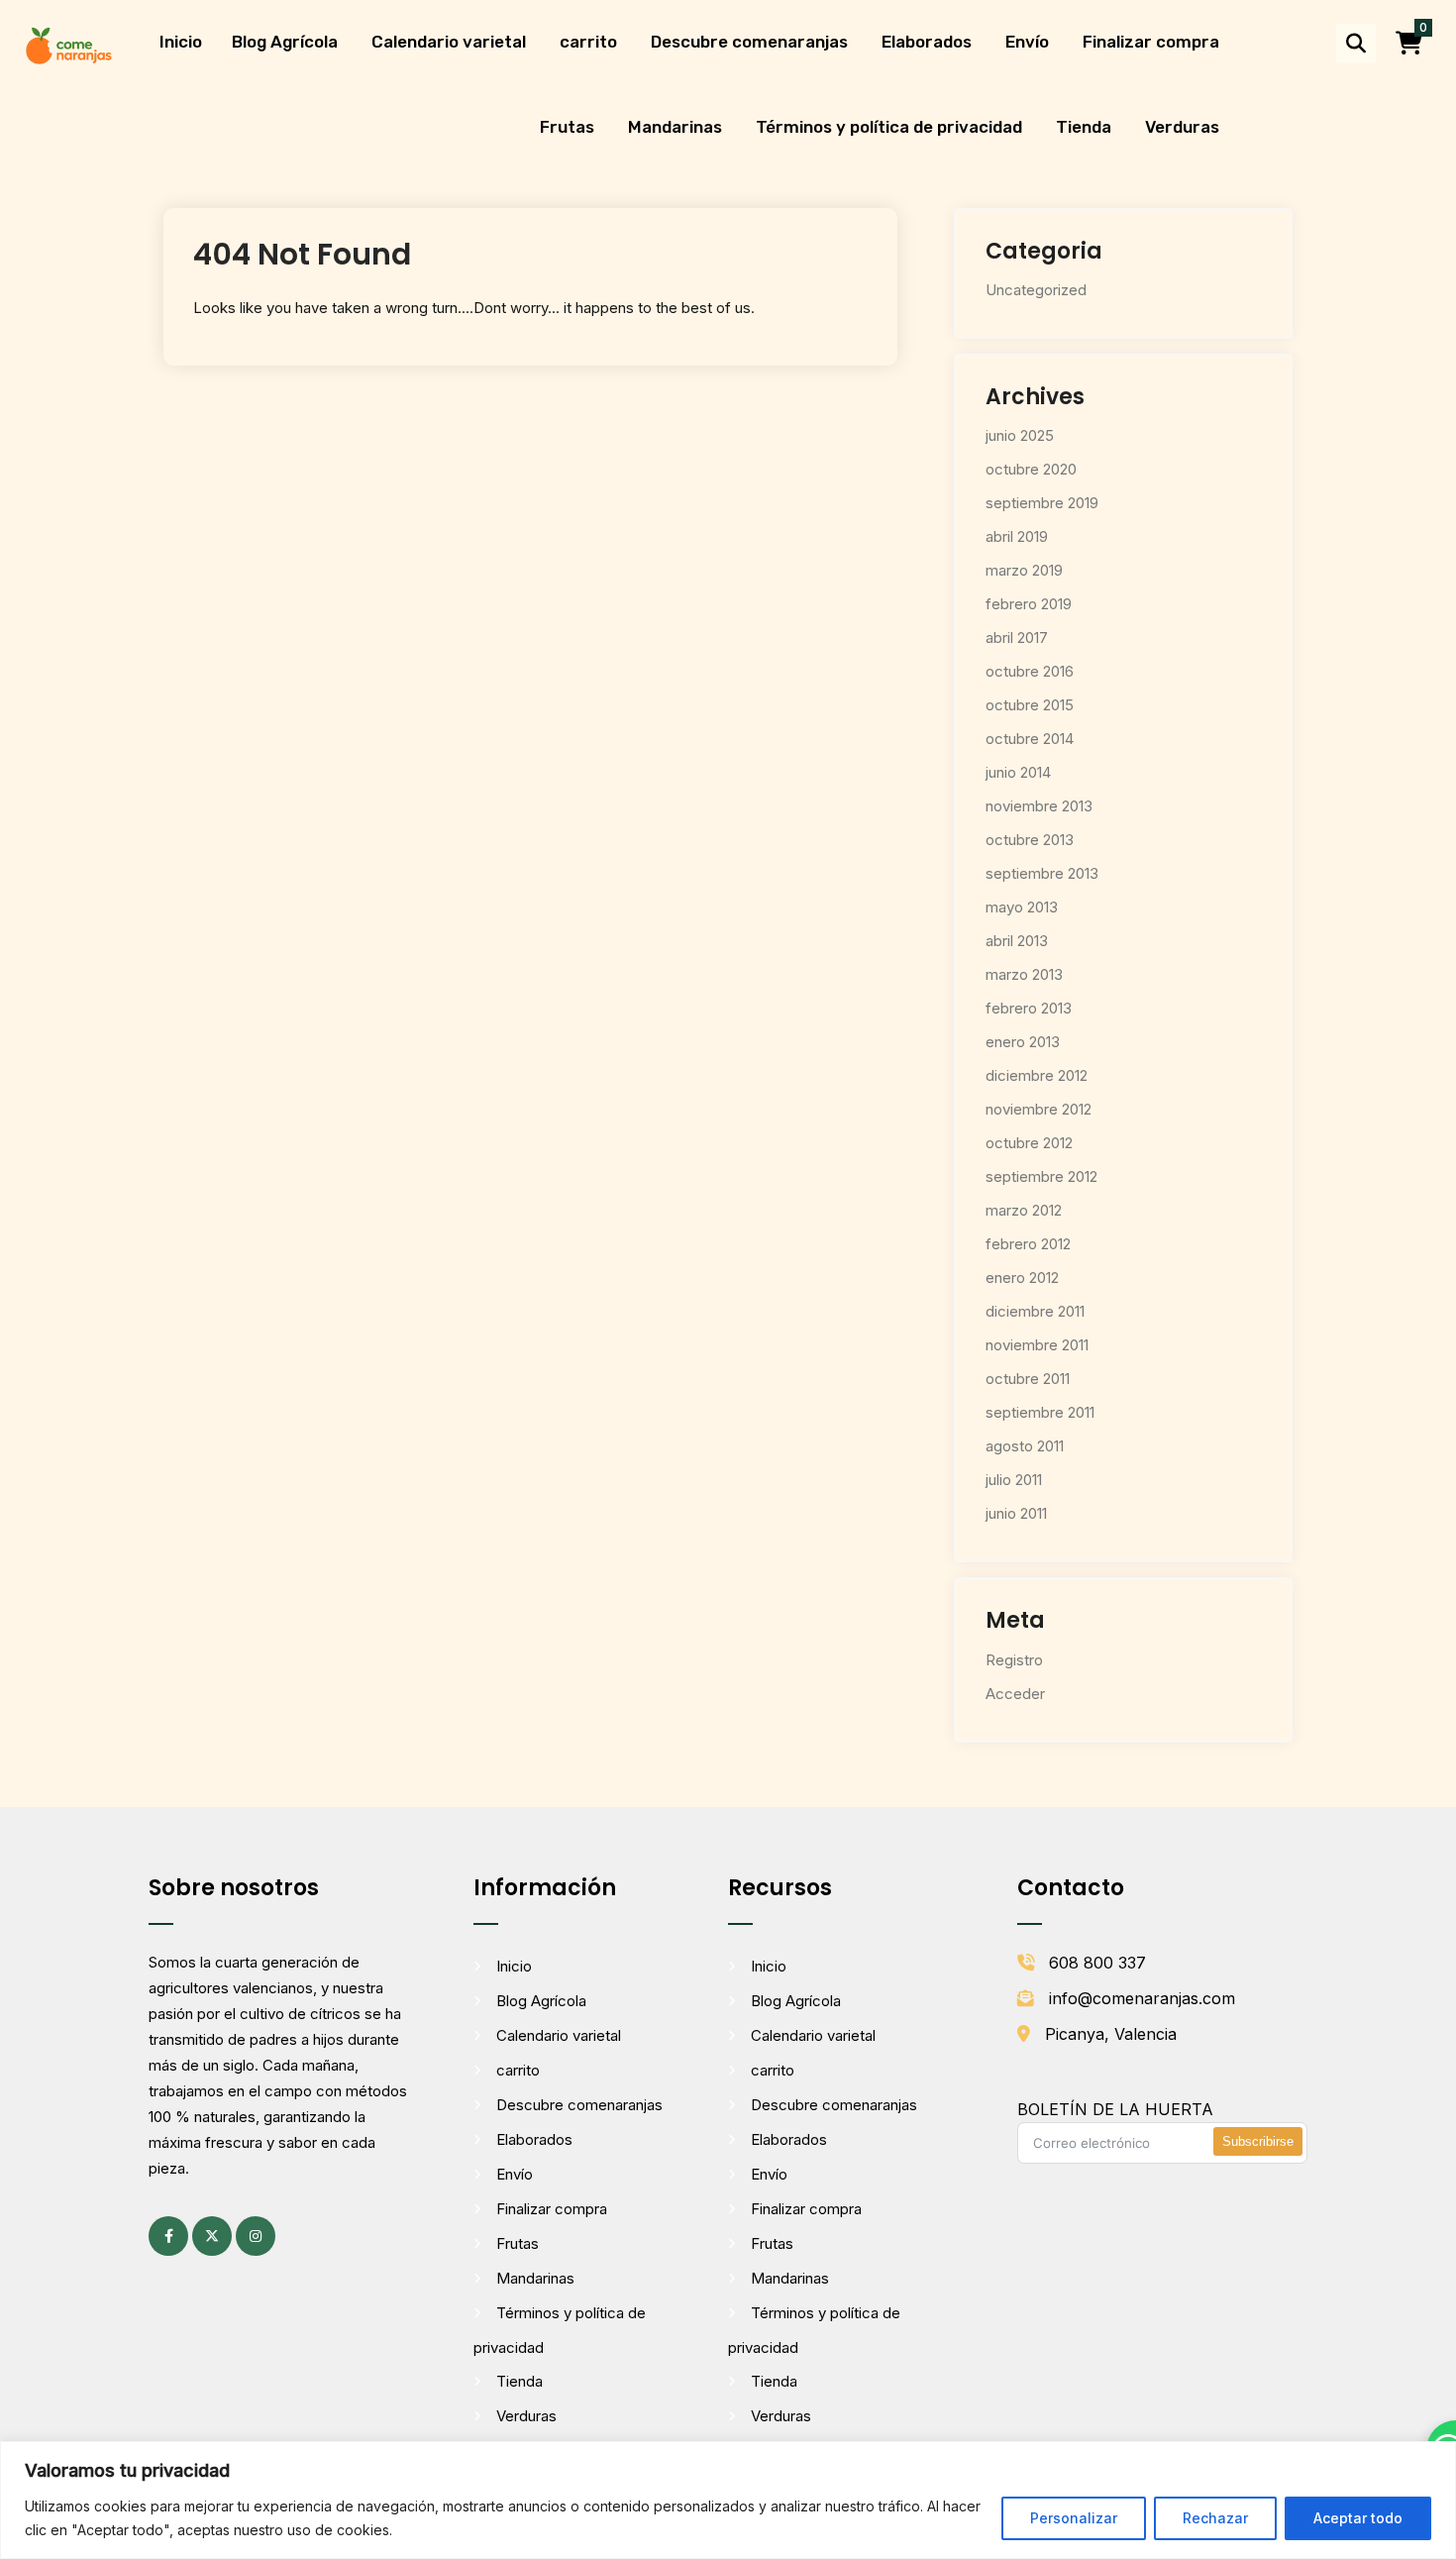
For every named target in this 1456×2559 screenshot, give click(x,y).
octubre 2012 (1029, 1143)
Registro (1014, 1660)
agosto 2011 (1025, 1446)
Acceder (1015, 1694)
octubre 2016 (1030, 671)
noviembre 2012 (1039, 1109)
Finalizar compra (1151, 42)
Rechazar (1215, 2518)
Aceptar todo (1358, 2518)
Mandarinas (675, 127)
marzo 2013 (1024, 974)
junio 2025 (1020, 435)
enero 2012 (1022, 1278)
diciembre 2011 (1035, 1311)
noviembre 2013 (1039, 806)
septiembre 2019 (1042, 503)
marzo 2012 (1024, 1210)
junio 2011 (1016, 1513)
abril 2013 (1017, 941)
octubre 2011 (1028, 1379)
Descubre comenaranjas (749, 42)
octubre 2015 (1030, 705)
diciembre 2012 (1037, 1075)
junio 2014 (1018, 772)
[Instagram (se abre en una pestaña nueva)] (256, 2236)
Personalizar (1074, 2518)
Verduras (1182, 127)
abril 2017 (1017, 638)
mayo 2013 (1022, 907)
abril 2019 (1017, 536)
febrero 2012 (1028, 1244)
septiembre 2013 (1042, 873)
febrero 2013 (1029, 1008)
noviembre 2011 (1037, 1345)
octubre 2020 (1031, 469)
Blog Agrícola (285, 42)
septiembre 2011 (1040, 1412)
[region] (728, 2500)
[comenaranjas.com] (68, 44)
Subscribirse (1258, 2141)
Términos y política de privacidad (889, 127)
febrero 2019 (1029, 604)
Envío (1027, 42)
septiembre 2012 (1041, 1176)
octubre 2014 (1030, 739)
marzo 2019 (1024, 570)
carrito (588, 42)
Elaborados (927, 42)
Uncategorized (1036, 290)
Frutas (567, 127)
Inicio (181, 42)
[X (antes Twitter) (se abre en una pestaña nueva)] (212, 2236)
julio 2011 (1014, 1480)
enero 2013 (1023, 1042)
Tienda (1084, 127)
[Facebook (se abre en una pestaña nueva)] (168, 2236)
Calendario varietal (449, 42)
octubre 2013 (1030, 840)
